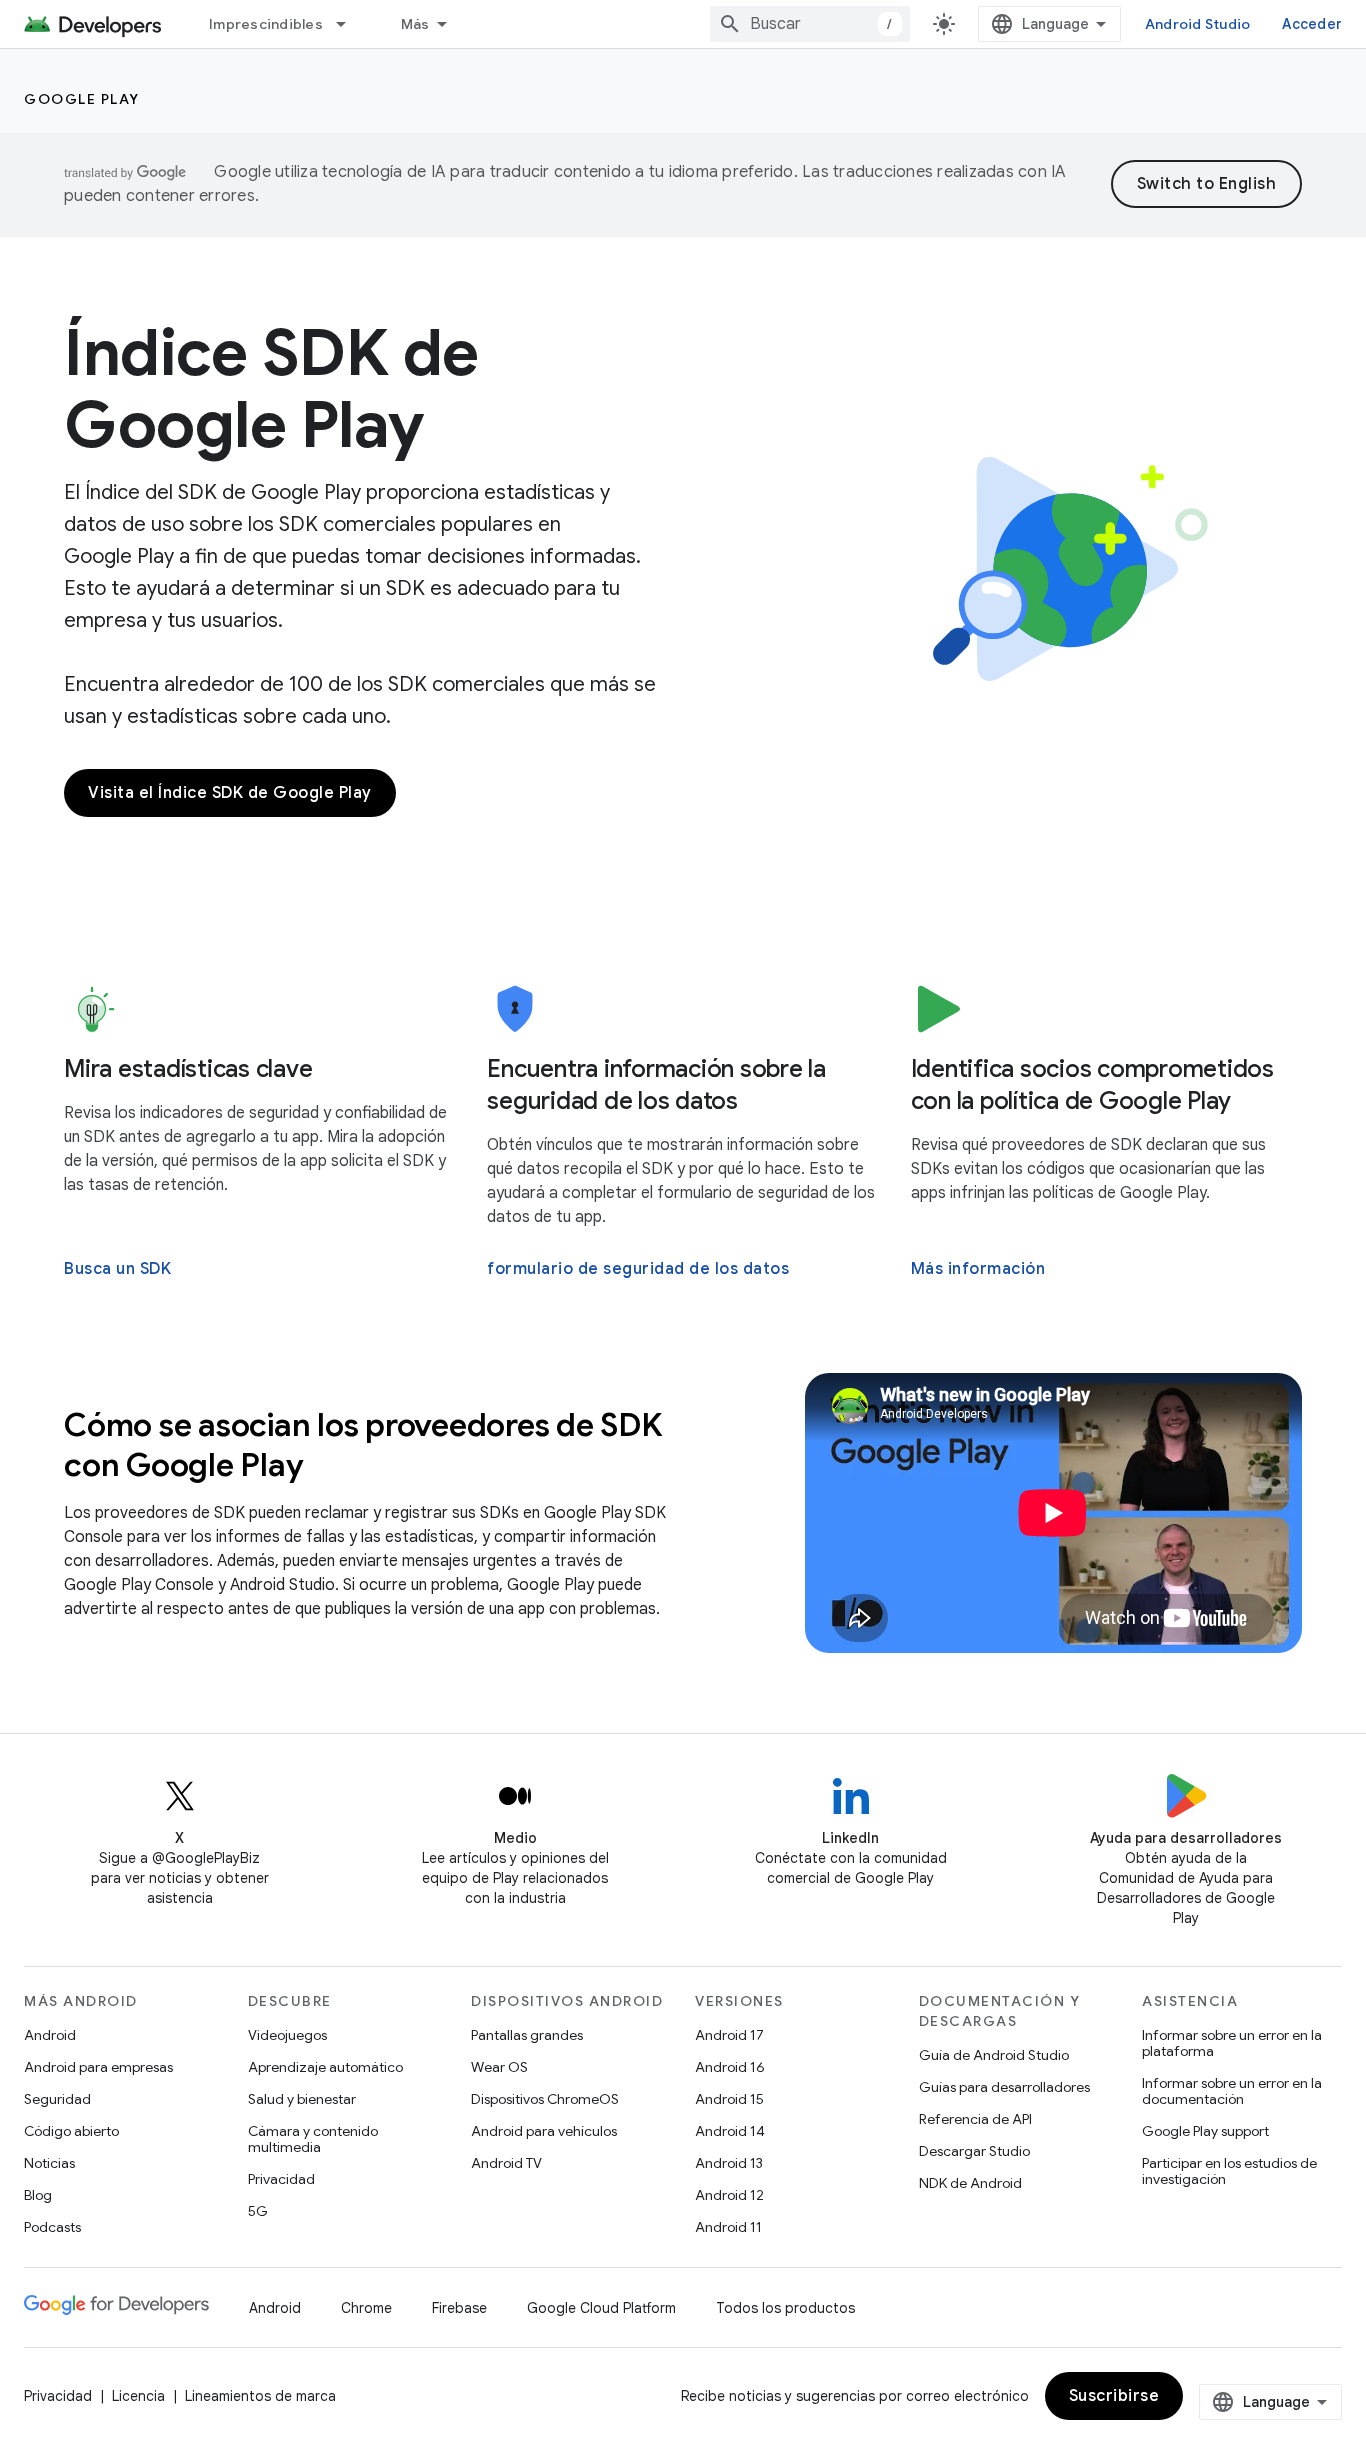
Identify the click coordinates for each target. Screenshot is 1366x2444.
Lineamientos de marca (260, 2396)
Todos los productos (785, 2308)
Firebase (459, 2308)
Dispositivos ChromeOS (545, 2099)
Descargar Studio (974, 2151)
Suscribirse (1114, 2396)
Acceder (1312, 24)
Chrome (366, 2308)
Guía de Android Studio (994, 2055)
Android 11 (728, 2227)
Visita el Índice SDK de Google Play (230, 793)
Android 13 (729, 2163)
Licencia (138, 2396)
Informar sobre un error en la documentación (1232, 2091)
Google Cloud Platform (601, 2308)
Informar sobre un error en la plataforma (1232, 2043)
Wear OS (499, 2067)
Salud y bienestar (302, 2099)
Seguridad (57, 2099)
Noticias (49, 2163)
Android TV (506, 2163)
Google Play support (1205, 2131)
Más (415, 24)
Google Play (82, 99)
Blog (38, 2195)
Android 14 (730, 2131)
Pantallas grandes (527, 2035)
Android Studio (1198, 24)
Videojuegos (287, 2035)
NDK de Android (970, 2183)
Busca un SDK (117, 1269)
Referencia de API (975, 2119)
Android (50, 2035)
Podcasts (52, 2227)
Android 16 (730, 2067)
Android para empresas (98, 2067)
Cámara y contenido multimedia (313, 2139)
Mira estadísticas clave (188, 1069)
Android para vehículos (544, 2131)
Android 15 (729, 2099)
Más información (978, 1269)
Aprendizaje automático (325, 2067)
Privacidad (281, 2179)
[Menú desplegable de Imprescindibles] (350, 24)
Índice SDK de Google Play (271, 389)
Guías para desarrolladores (1004, 2087)
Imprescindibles (266, 24)
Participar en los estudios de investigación (1229, 2171)
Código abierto (71, 2131)
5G (258, 2211)
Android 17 (729, 2035)
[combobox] (810, 24)
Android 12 (729, 2195)
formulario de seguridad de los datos (638, 1269)
